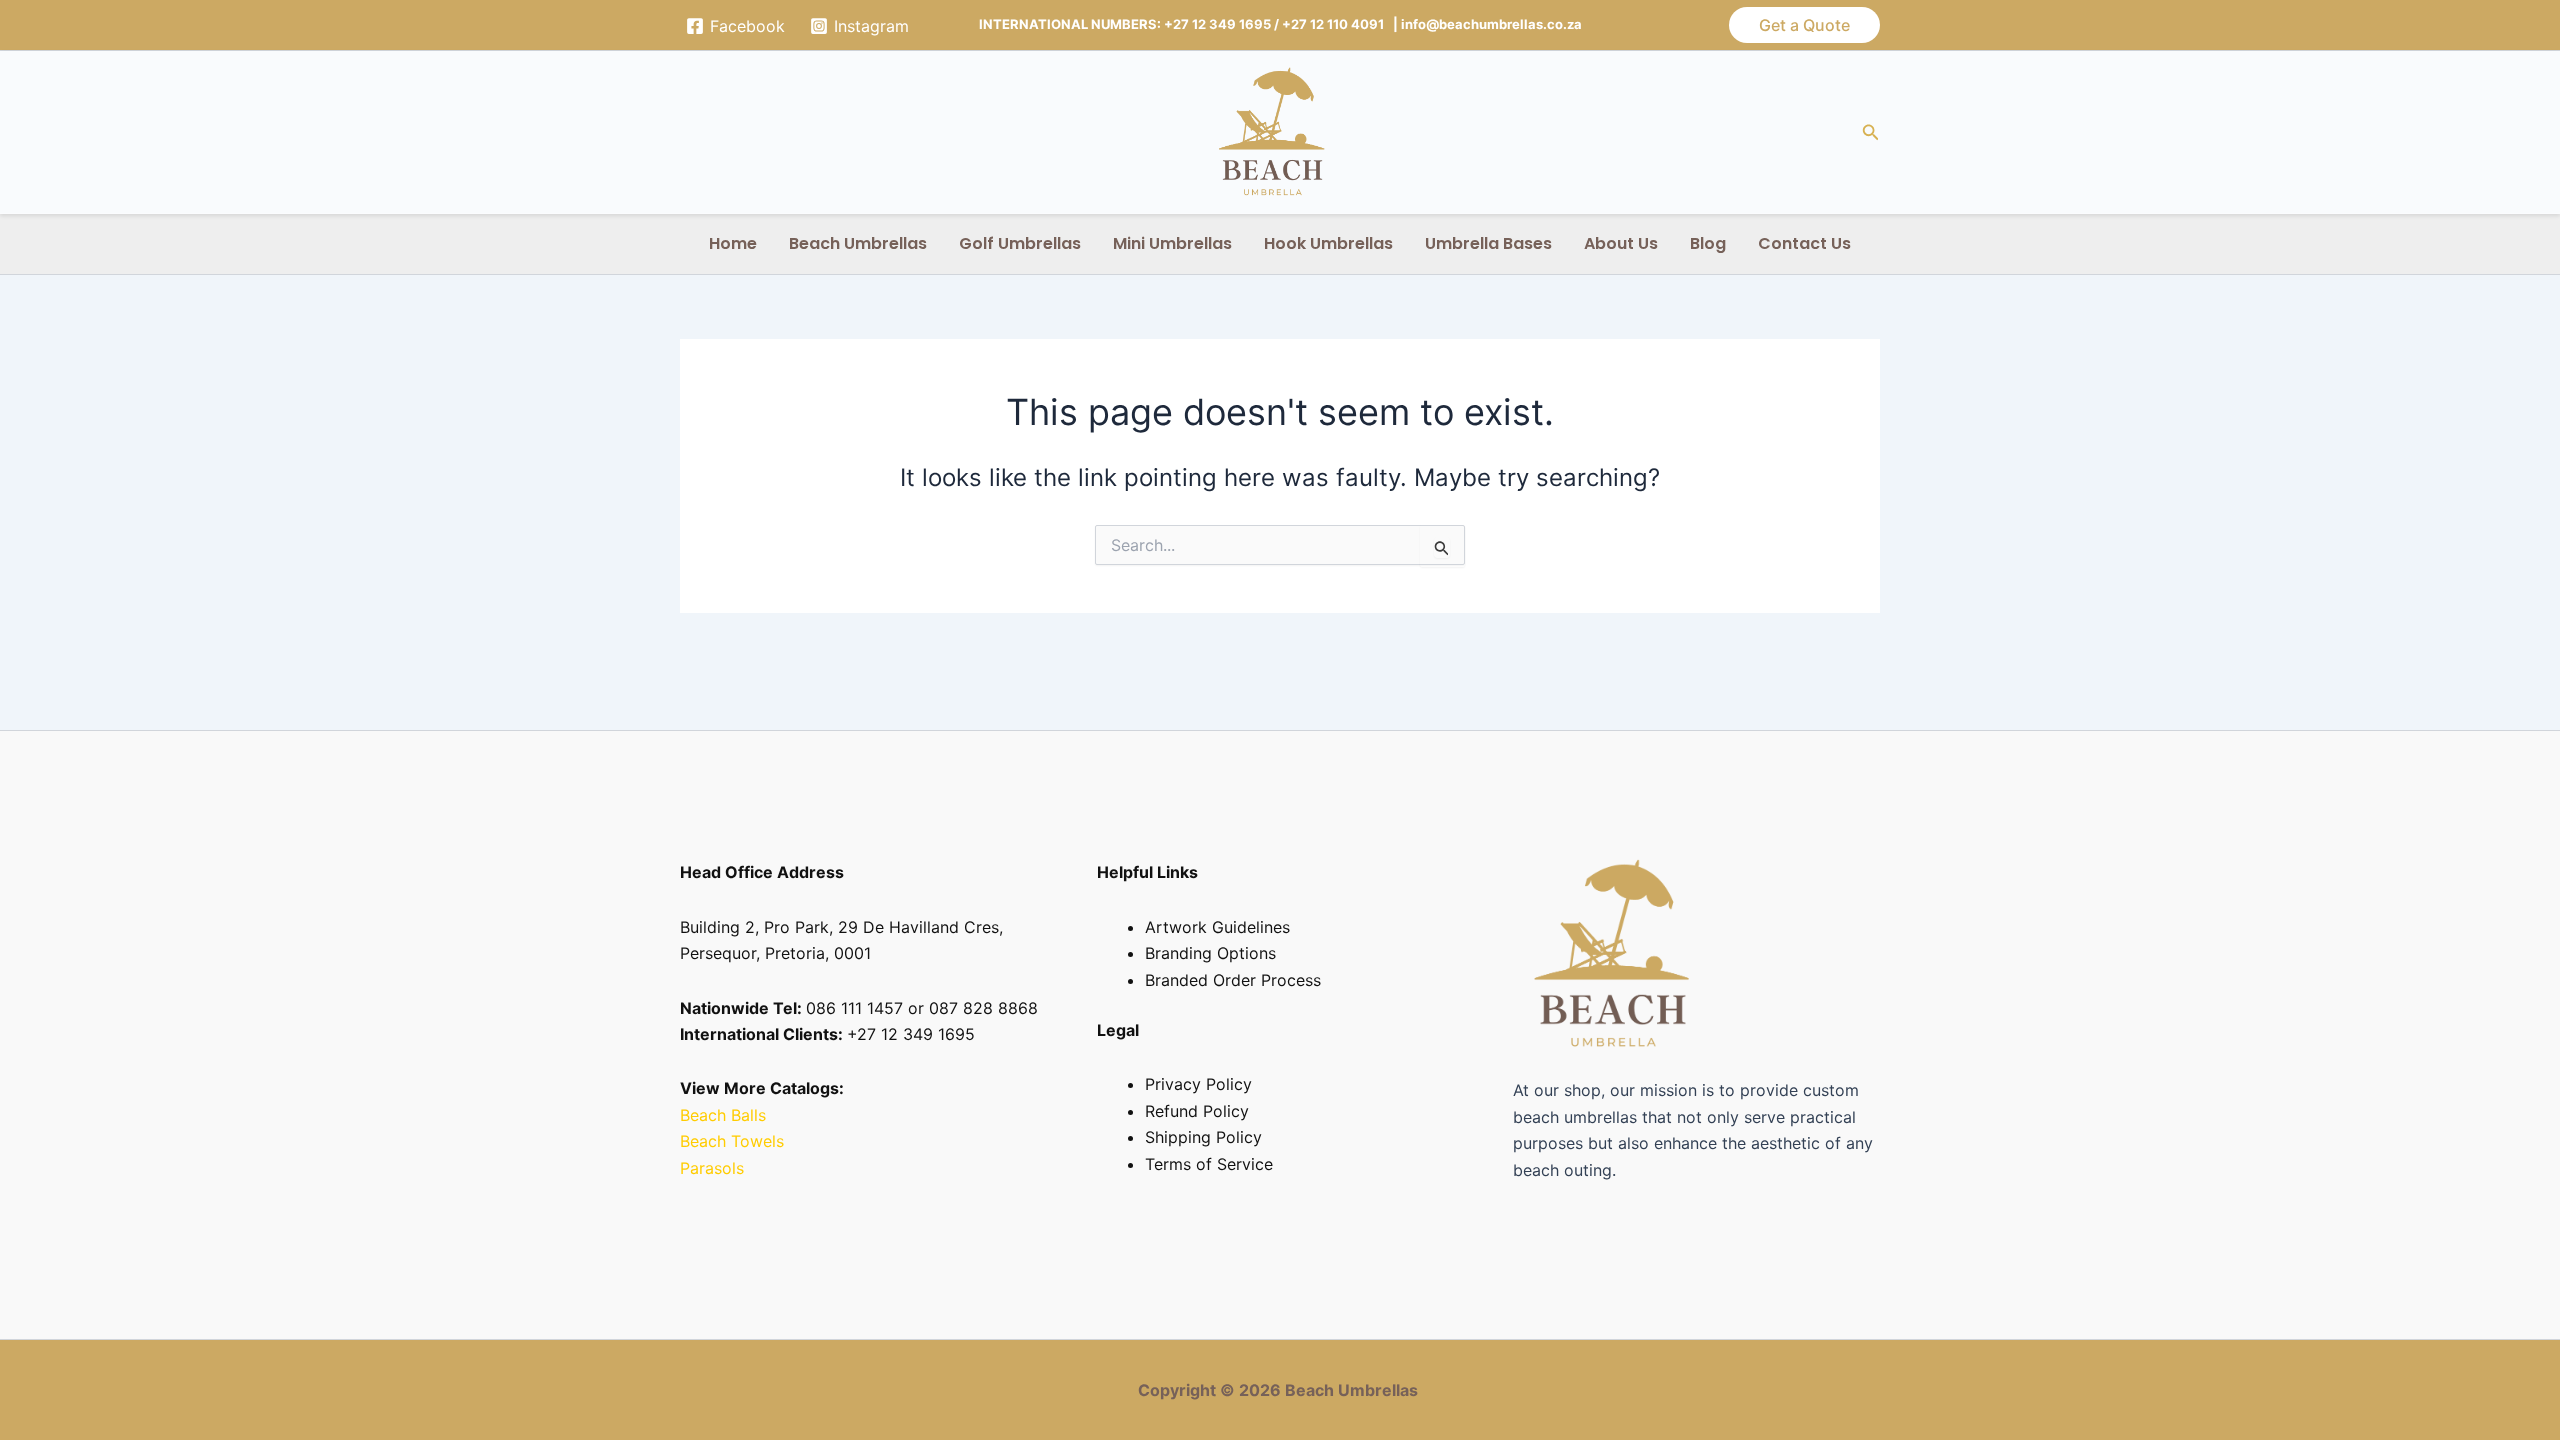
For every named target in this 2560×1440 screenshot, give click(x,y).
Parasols (712, 1168)
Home (733, 243)
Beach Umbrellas (858, 243)
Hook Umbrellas (1328, 243)
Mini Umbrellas (1172, 243)
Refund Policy (1197, 1111)
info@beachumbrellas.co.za (1491, 24)
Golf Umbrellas (1020, 243)
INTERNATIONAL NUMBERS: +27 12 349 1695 (1125, 24)
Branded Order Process (1233, 980)
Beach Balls (723, 1115)
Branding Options (1210, 953)
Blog (1708, 243)
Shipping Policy (1203, 1137)
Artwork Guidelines (1217, 927)
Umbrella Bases (1488, 243)
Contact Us (1804, 243)
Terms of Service (1209, 1164)
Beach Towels (734, 1141)
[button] (1804, 25)
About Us (1621, 243)
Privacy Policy (1198, 1084)
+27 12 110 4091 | (1341, 24)
